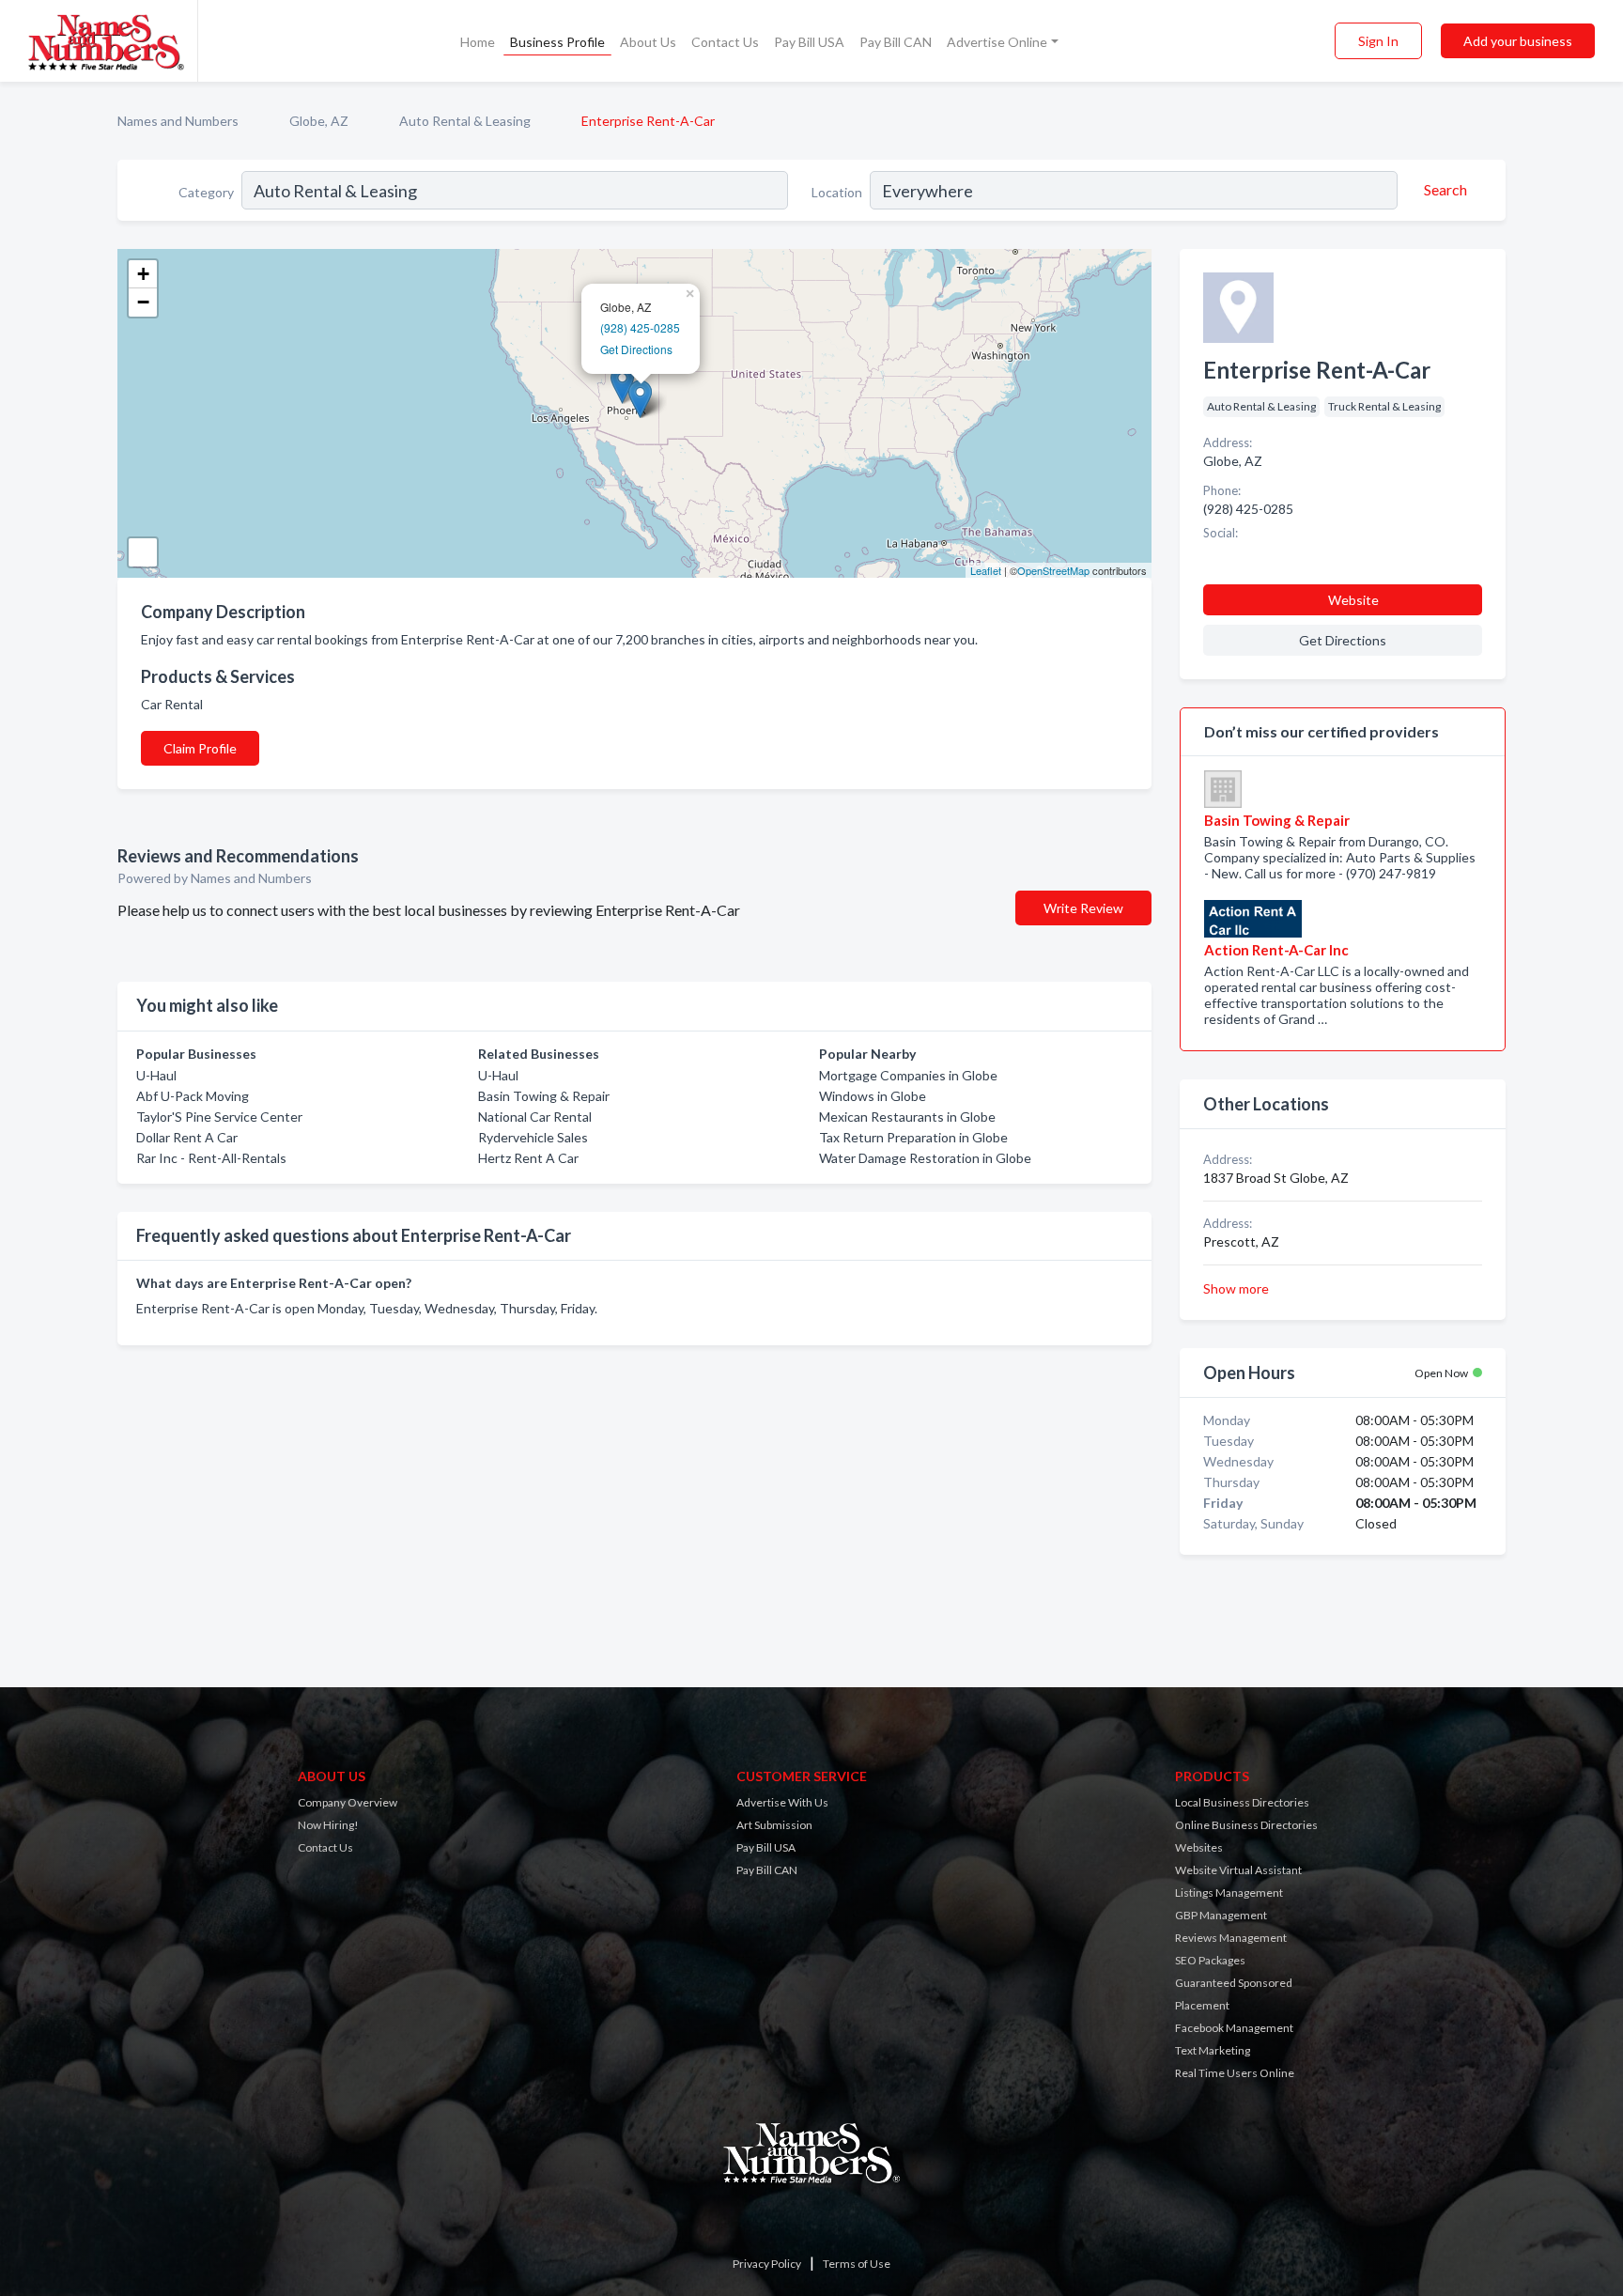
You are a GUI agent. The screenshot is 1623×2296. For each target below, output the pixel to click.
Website (1353, 600)
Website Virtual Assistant (1238, 1870)
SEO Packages (1210, 1960)
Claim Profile (200, 748)
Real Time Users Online (1235, 2073)
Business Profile (557, 42)
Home (478, 42)
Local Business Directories (1242, 1802)
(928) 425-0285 (640, 327)
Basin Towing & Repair (544, 1096)
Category (206, 192)
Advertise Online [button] (997, 42)
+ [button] (143, 274)
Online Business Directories (1246, 1825)
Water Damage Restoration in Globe (925, 1158)
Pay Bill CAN (896, 42)
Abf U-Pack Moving (193, 1096)
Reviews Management (1231, 1938)
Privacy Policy (767, 2264)
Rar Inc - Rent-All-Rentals (211, 1158)
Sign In (1378, 41)
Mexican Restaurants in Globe (907, 1117)
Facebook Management (1234, 2028)
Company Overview (348, 1802)
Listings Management (1229, 1893)
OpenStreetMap (1053, 570)
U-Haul (156, 1075)
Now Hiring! (328, 1825)
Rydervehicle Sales (533, 1137)
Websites (1199, 1847)
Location (837, 192)
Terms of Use (857, 2264)
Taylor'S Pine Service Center (219, 1117)
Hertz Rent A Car (528, 1158)
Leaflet (986, 570)
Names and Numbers (178, 121)
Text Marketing (1213, 2050)
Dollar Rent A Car (187, 1137)
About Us (648, 42)
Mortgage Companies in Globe (908, 1075)
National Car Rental (535, 1117)
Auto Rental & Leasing (465, 121)
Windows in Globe (873, 1096)
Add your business (1518, 41)
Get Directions (636, 349)
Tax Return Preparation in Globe (913, 1137)
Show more (1236, 1288)
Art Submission (774, 1825)
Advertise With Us (782, 1802)
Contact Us (725, 42)
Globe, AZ (319, 121)
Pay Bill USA (809, 42)
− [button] (143, 302)
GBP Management (1221, 1915)
